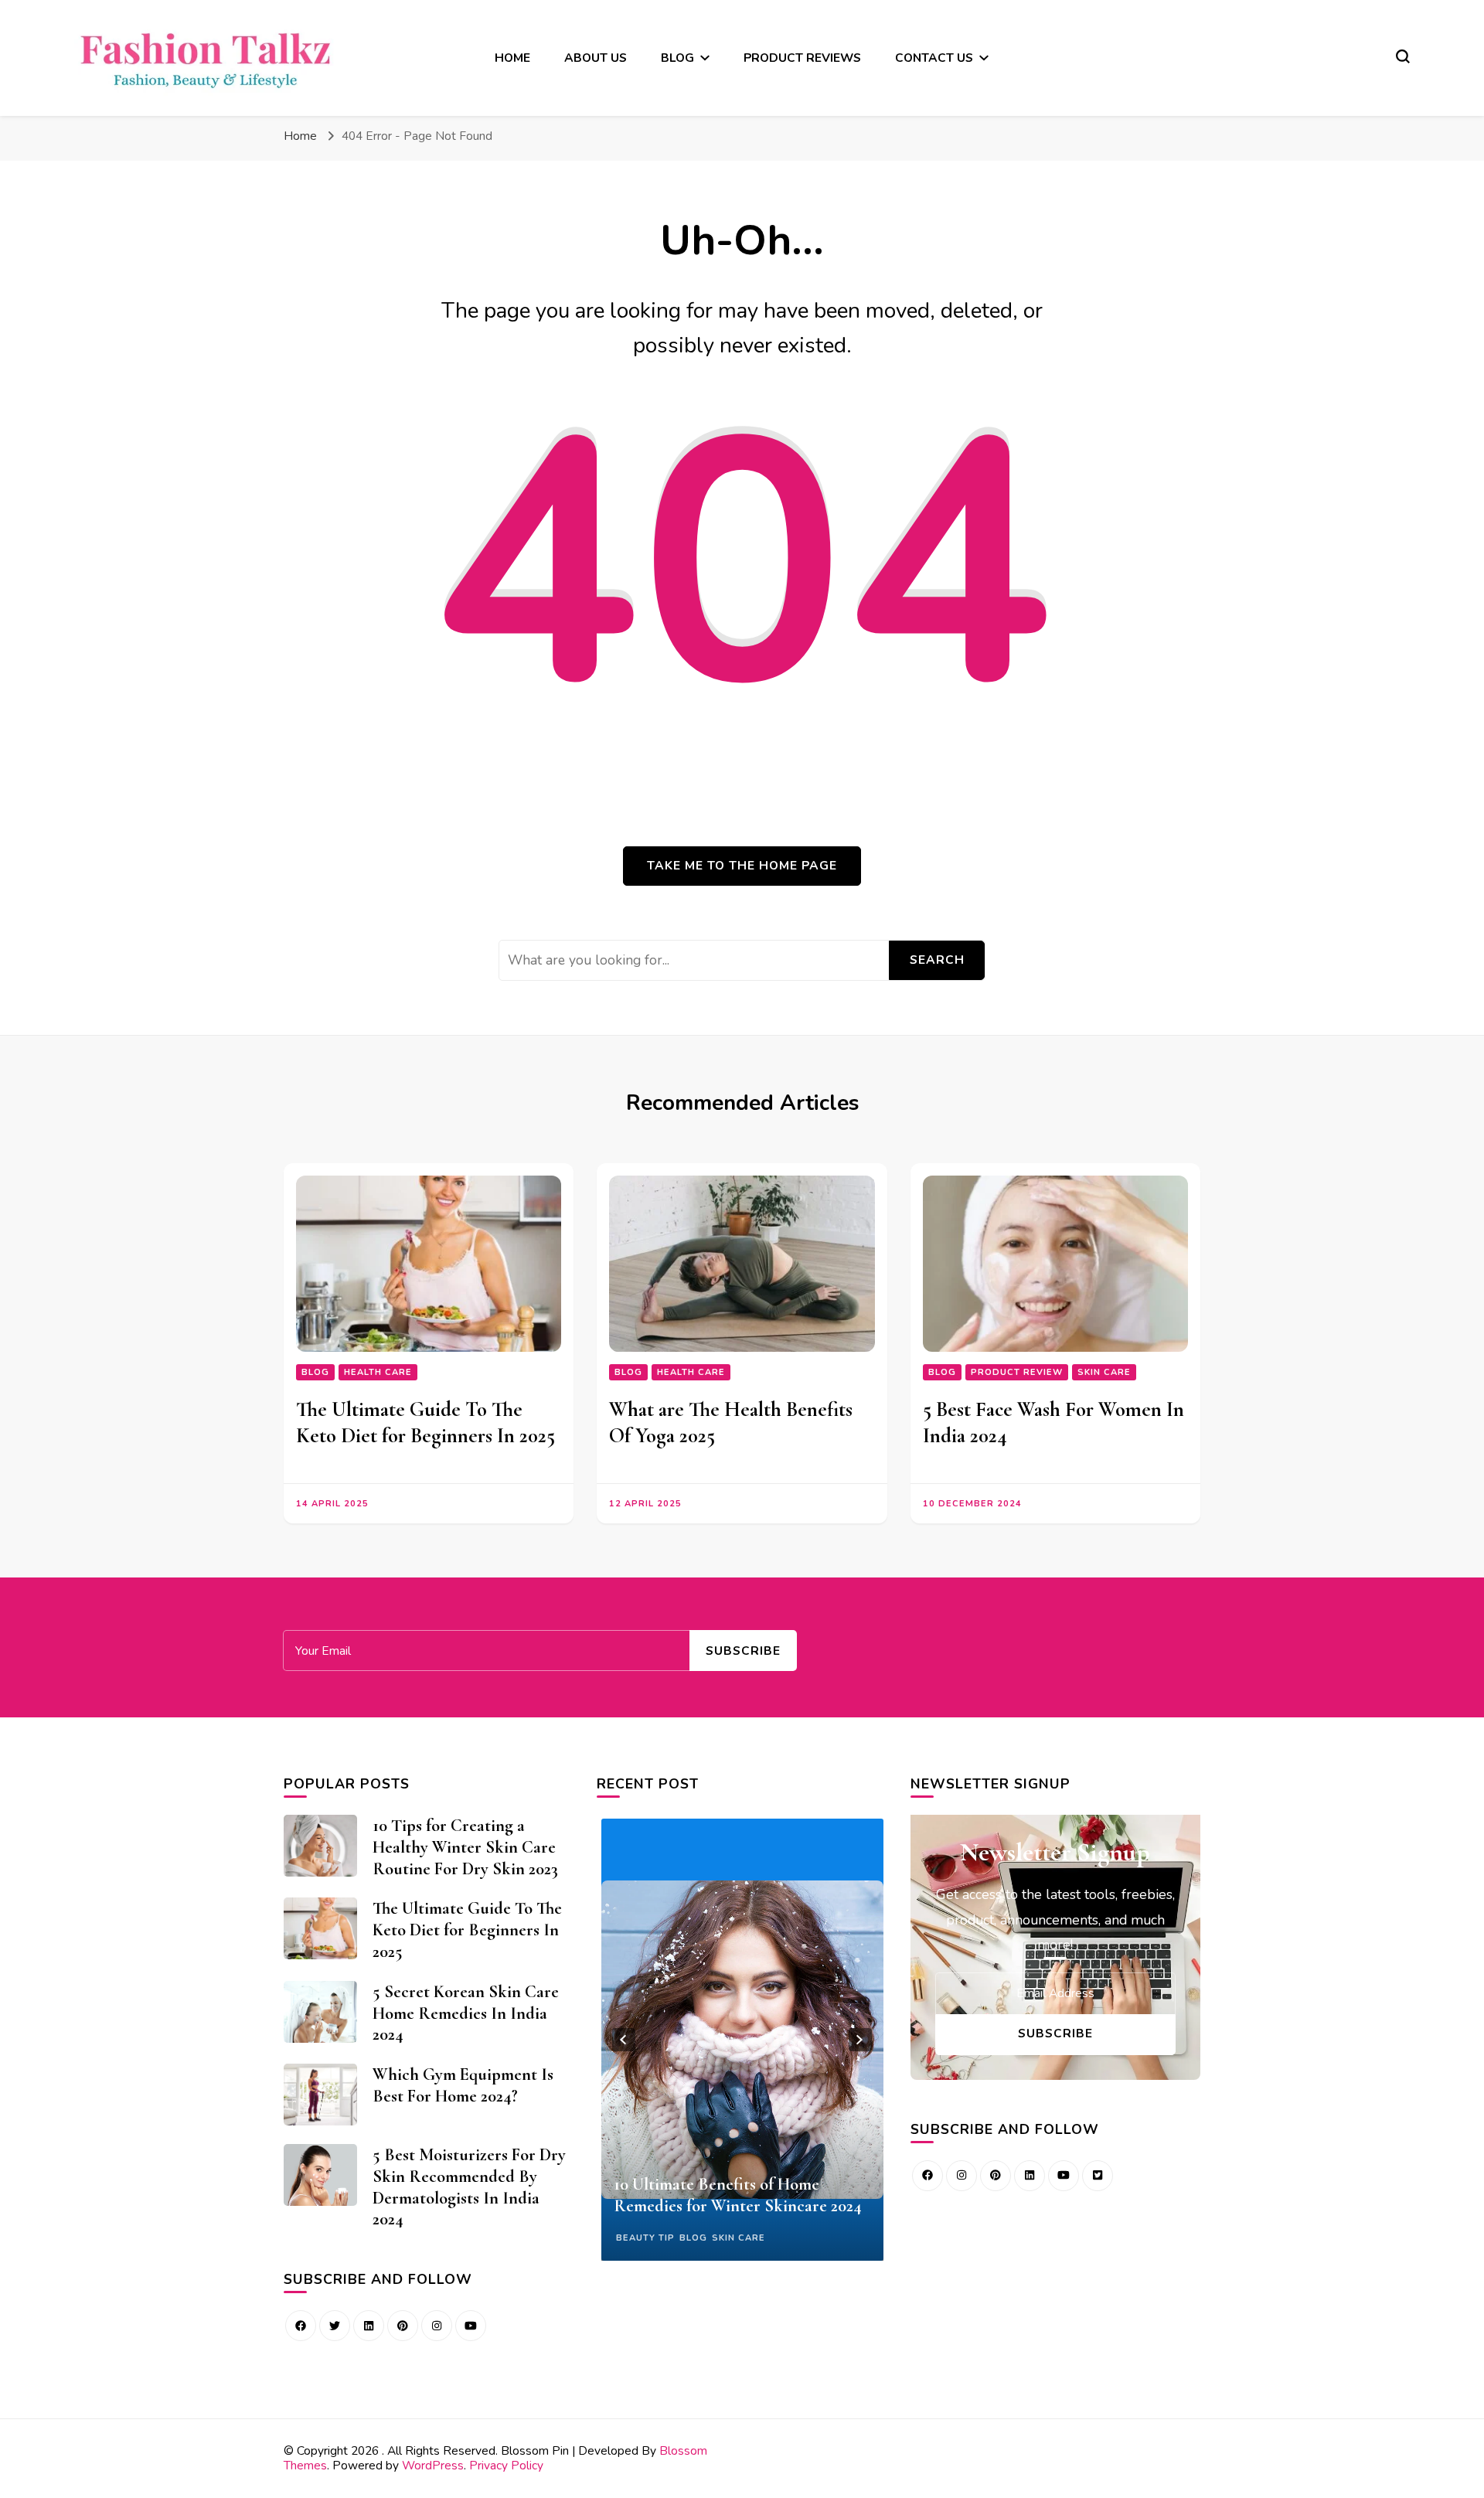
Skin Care (1104, 1372)
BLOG (677, 58)
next (860, 2040)
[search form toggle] (1403, 56)
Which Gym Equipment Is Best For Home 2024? (463, 2085)
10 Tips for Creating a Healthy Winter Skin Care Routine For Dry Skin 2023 (465, 1847)
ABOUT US (596, 58)
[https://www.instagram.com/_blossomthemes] (437, 2326)
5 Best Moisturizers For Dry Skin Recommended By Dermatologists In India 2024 (469, 2187)
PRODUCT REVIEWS (802, 58)
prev (624, 2040)
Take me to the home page (742, 865)
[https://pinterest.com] (403, 2326)
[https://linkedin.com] (369, 2326)
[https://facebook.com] (927, 2176)
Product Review (1017, 1372)
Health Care (378, 1372)
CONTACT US (934, 58)
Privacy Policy (506, 2465)
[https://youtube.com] (471, 2326)
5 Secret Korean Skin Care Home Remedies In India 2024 (466, 2013)
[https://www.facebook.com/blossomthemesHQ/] (301, 2326)
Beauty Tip (645, 2238)
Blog (315, 1372)
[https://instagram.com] (962, 2176)
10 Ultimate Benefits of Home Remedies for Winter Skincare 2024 (738, 2195)
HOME (512, 58)
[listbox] (742, 2040)
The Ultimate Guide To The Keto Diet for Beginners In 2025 (425, 1422)
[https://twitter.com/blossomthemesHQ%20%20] (335, 2326)
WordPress (433, 2465)
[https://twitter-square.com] (1098, 2176)
